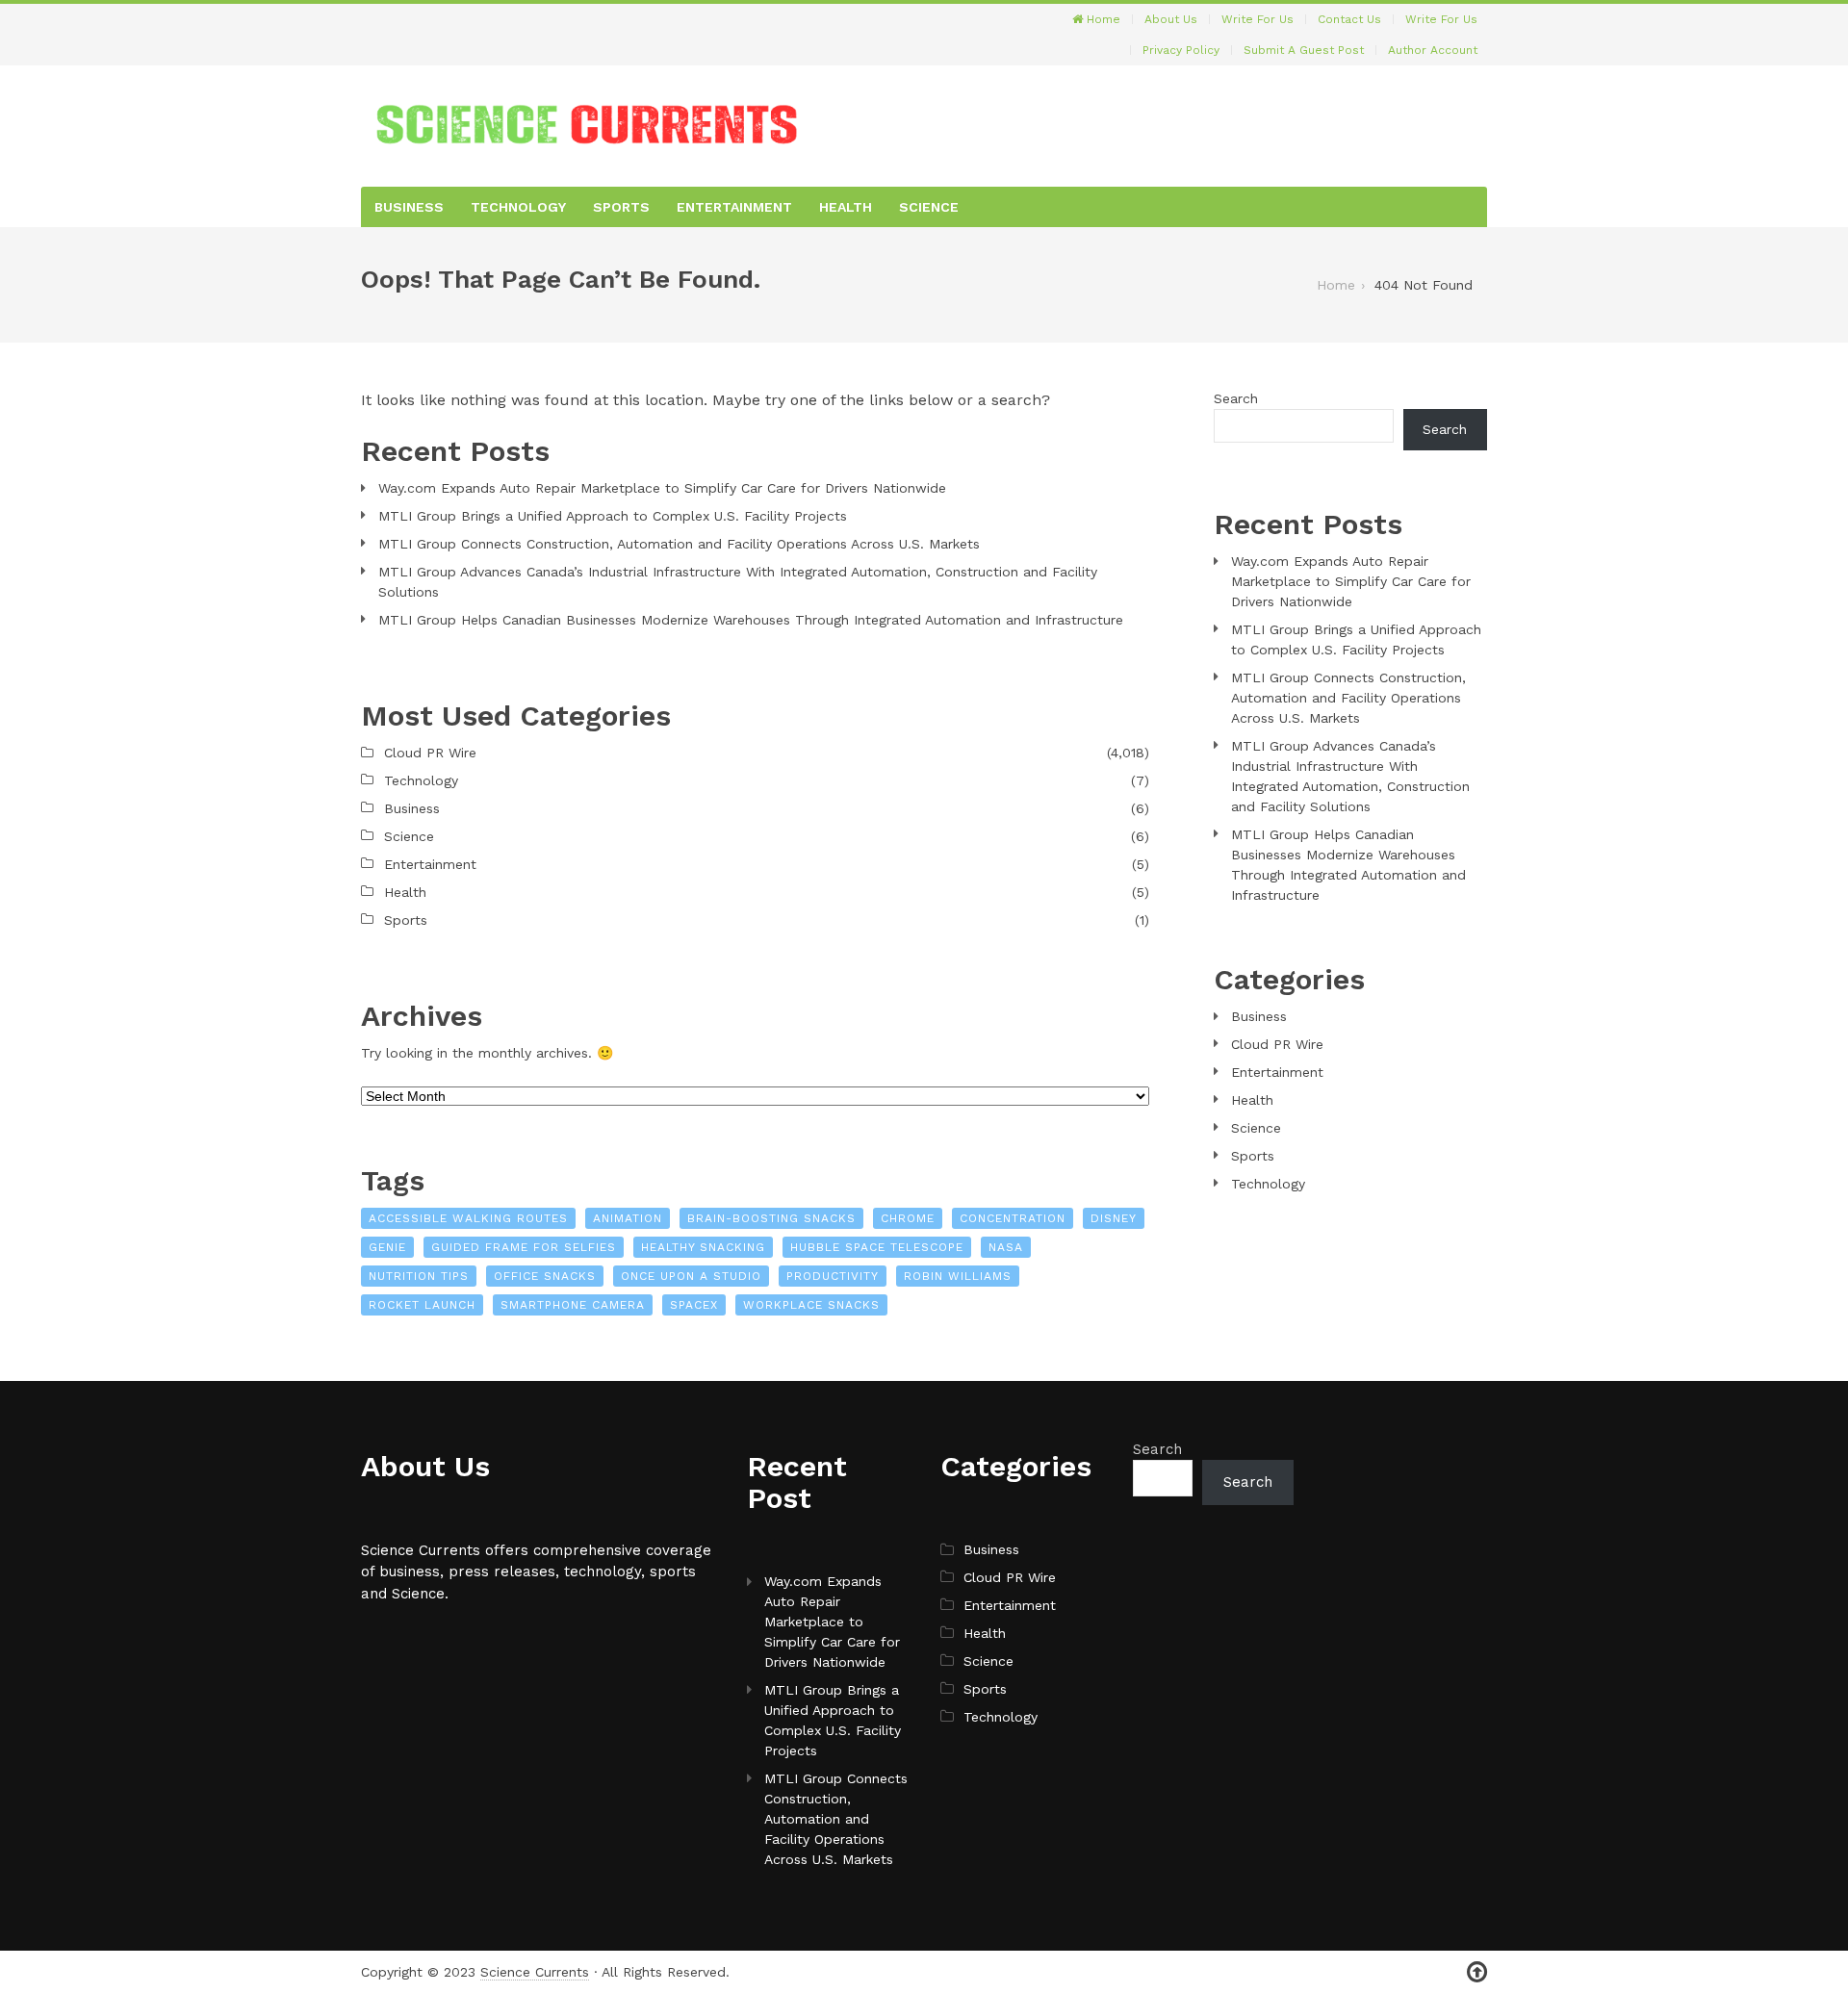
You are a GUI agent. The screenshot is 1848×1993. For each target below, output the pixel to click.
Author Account (1433, 50)
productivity (833, 1276)
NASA (1006, 1247)
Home (1102, 19)
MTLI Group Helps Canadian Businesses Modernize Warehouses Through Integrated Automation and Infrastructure (751, 620)
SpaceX (694, 1305)
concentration (1013, 1218)
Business (409, 207)
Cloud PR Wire (430, 753)
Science (929, 207)
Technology (518, 207)
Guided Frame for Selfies (524, 1247)
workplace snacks (811, 1305)
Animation (628, 1218)
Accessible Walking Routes (468, 1218)
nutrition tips (419, 1276)
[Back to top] (1477, 1972)
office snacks (545, 1276)
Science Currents (535, 1972)
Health (846, 207)
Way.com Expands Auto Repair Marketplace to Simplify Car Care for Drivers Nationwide (662, 488)
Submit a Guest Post (1304, 50)
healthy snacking (703, 1247)
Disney (1114, 1218)
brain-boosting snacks (771, 1218)
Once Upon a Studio (691, 1276)
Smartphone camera (573, 1305)
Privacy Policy (1181, 50)
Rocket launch (422, 1305)
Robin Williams (958, 1276)
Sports (621, 207)
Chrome (908, 1218)
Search (1236, 398)
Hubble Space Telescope (877, 1247)
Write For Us (1258, 19)
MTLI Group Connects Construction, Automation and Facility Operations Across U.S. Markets (679, 544)
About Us (1171, 19)
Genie (387, 1247)
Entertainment (734, 207)
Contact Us (1349, 19)
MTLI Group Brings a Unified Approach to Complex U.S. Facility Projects (613, 516)
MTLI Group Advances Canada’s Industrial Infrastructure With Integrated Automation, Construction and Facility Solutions (738, 582)
